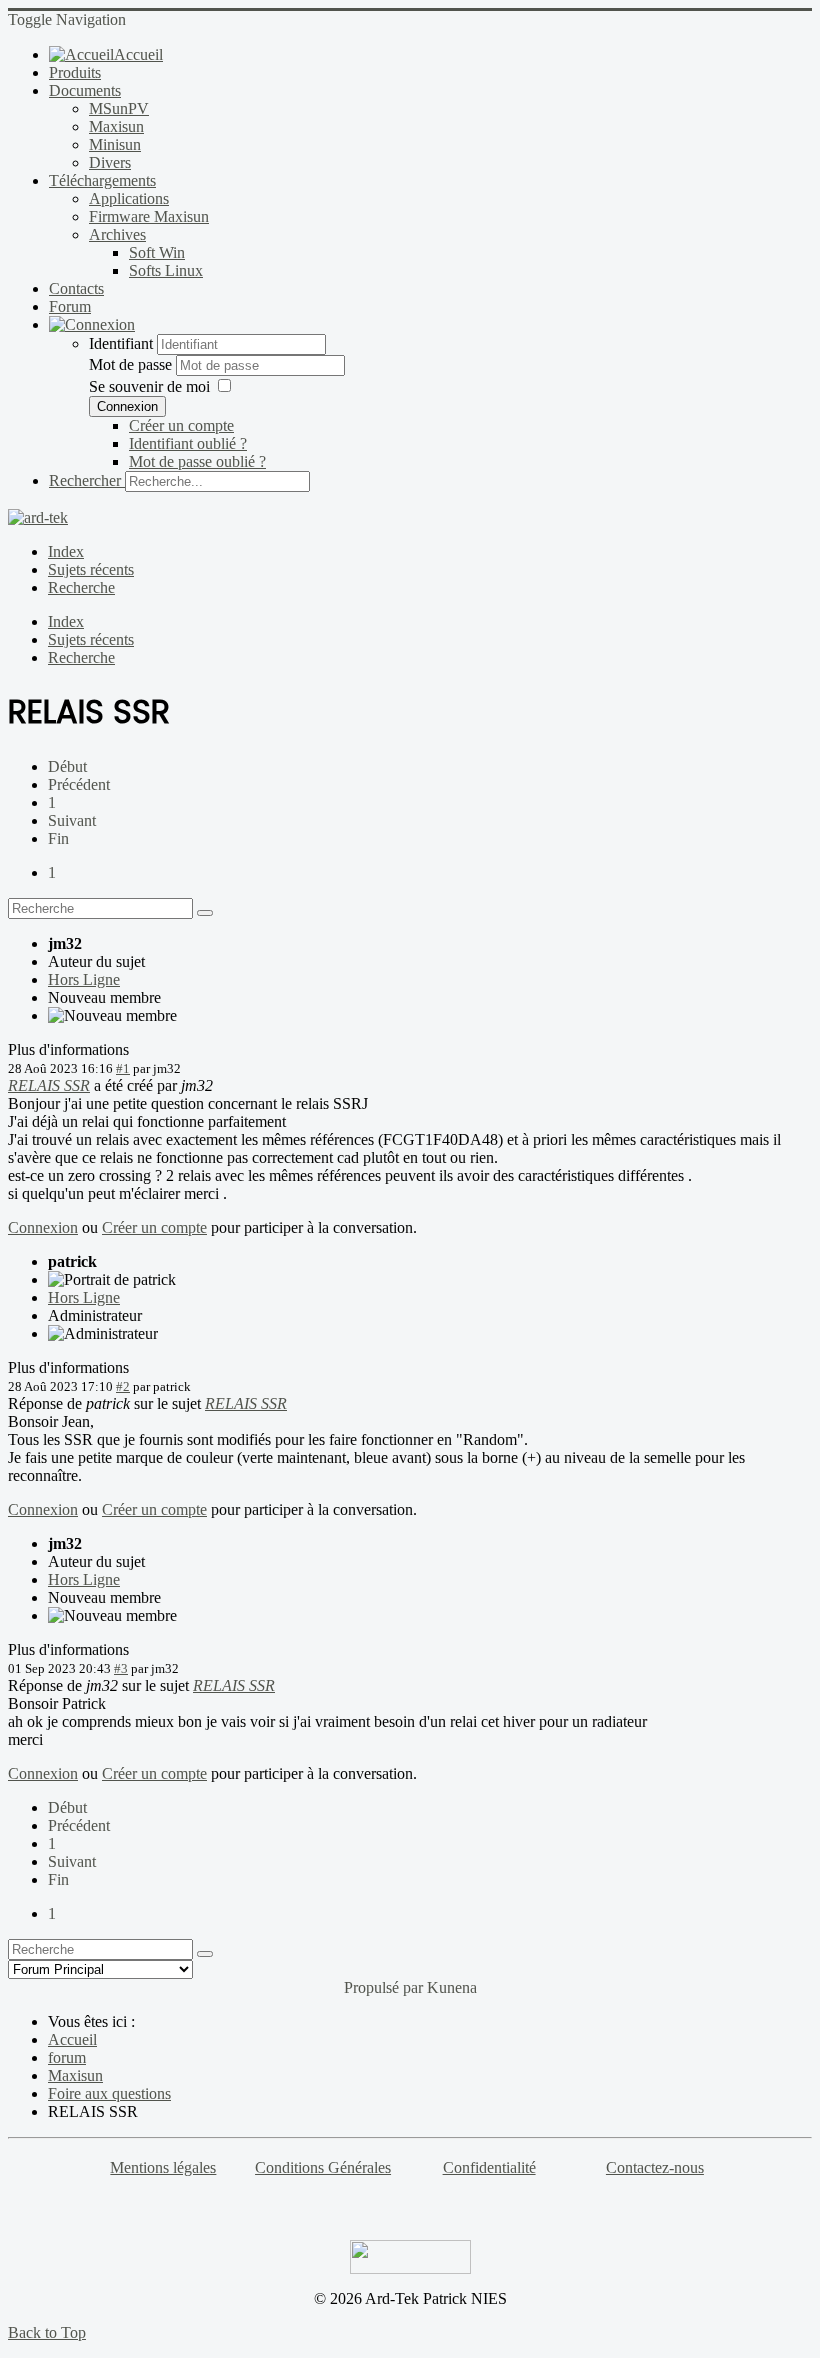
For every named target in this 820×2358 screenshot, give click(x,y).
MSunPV (119, 108)
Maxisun (116, 126)
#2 (123, 1386)
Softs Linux (166, 270)
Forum (70, 306)
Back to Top (47, 2332)
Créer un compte (181, 425)
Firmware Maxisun (149, 216)
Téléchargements (102, 180)
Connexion (127, 406)
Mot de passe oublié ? (197, 461)
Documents (85, 90)
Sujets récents (91, 569)
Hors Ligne (84, 979)
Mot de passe (132, 364)
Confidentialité (489, 2167)
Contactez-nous (655, 2167)
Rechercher (85, 480)
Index (66, 551)
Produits (75, 72)
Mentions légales (163, 2167)
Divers (110, 162)
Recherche (81, 587)
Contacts (76, 288)
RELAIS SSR (49, 1085)
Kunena (452, 1987)
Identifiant (121, 343)
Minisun (115, 144)
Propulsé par (385, 1987)
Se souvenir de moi (149, 386)
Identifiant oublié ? (188, 443)
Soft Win (157, 252)
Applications (129, 198)
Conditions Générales (323, 2167)
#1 (123, 1068)
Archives (117, 234)
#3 (121, 1668)
